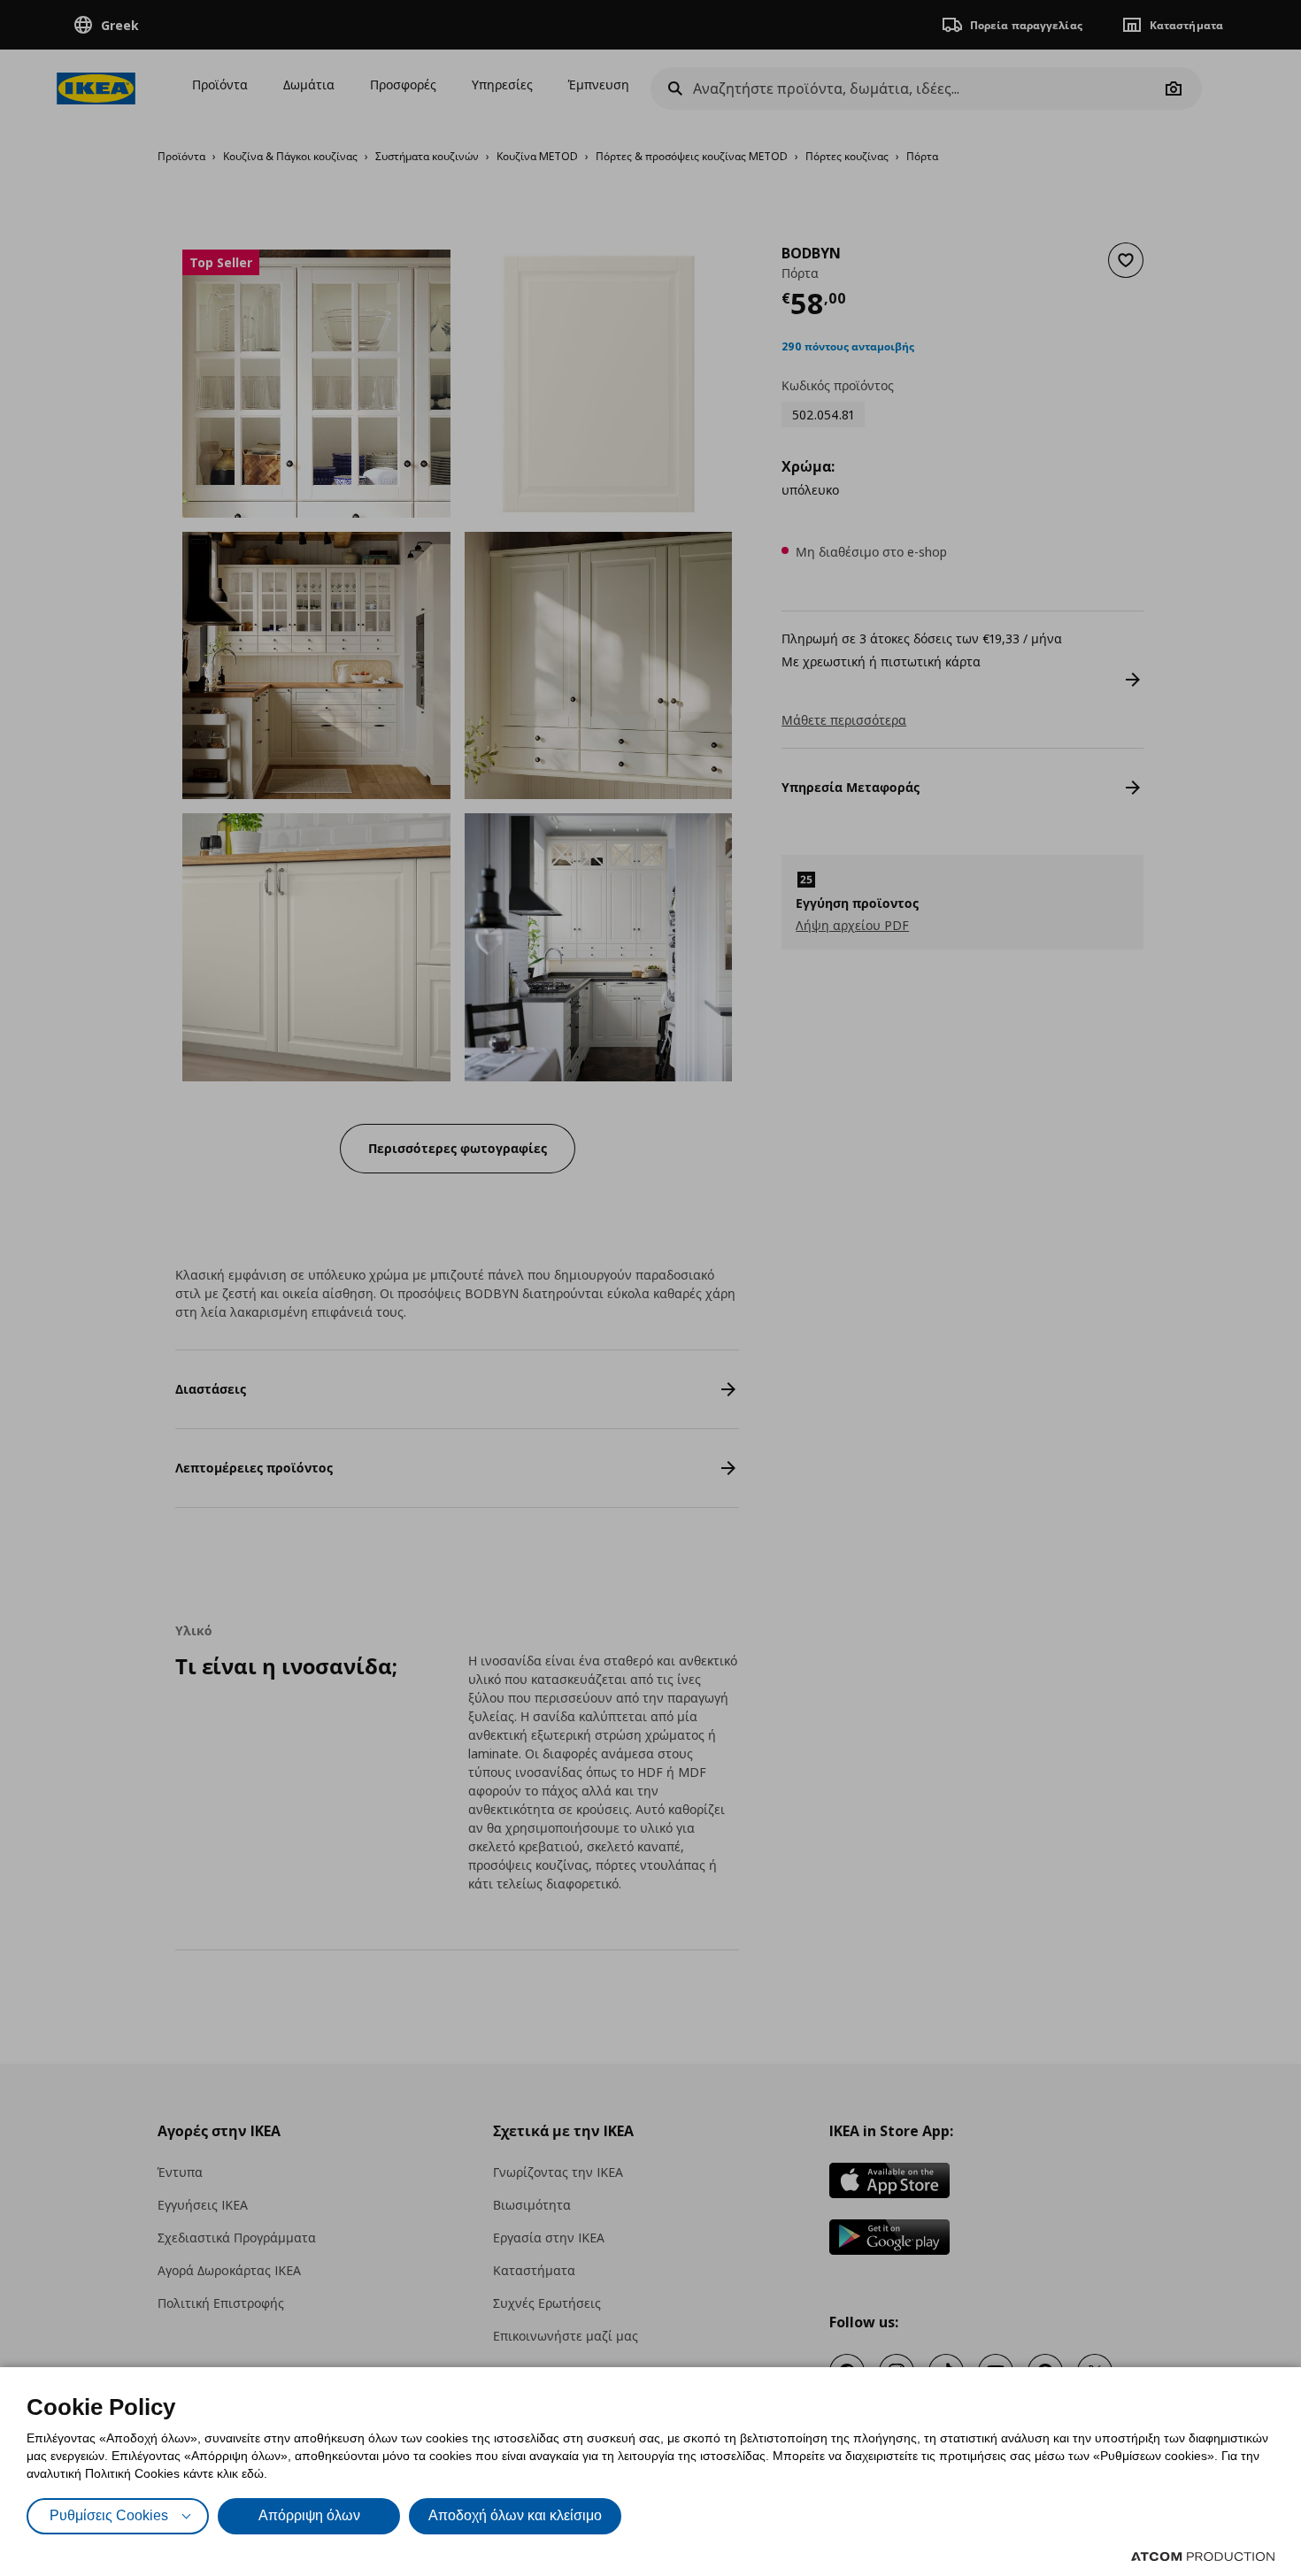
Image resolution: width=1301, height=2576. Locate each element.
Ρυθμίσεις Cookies (109, 2515)
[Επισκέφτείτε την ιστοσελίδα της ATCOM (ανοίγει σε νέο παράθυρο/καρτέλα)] (1203, 2557)
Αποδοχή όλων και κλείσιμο (515, 2515)
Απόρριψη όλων (309, 2515)
